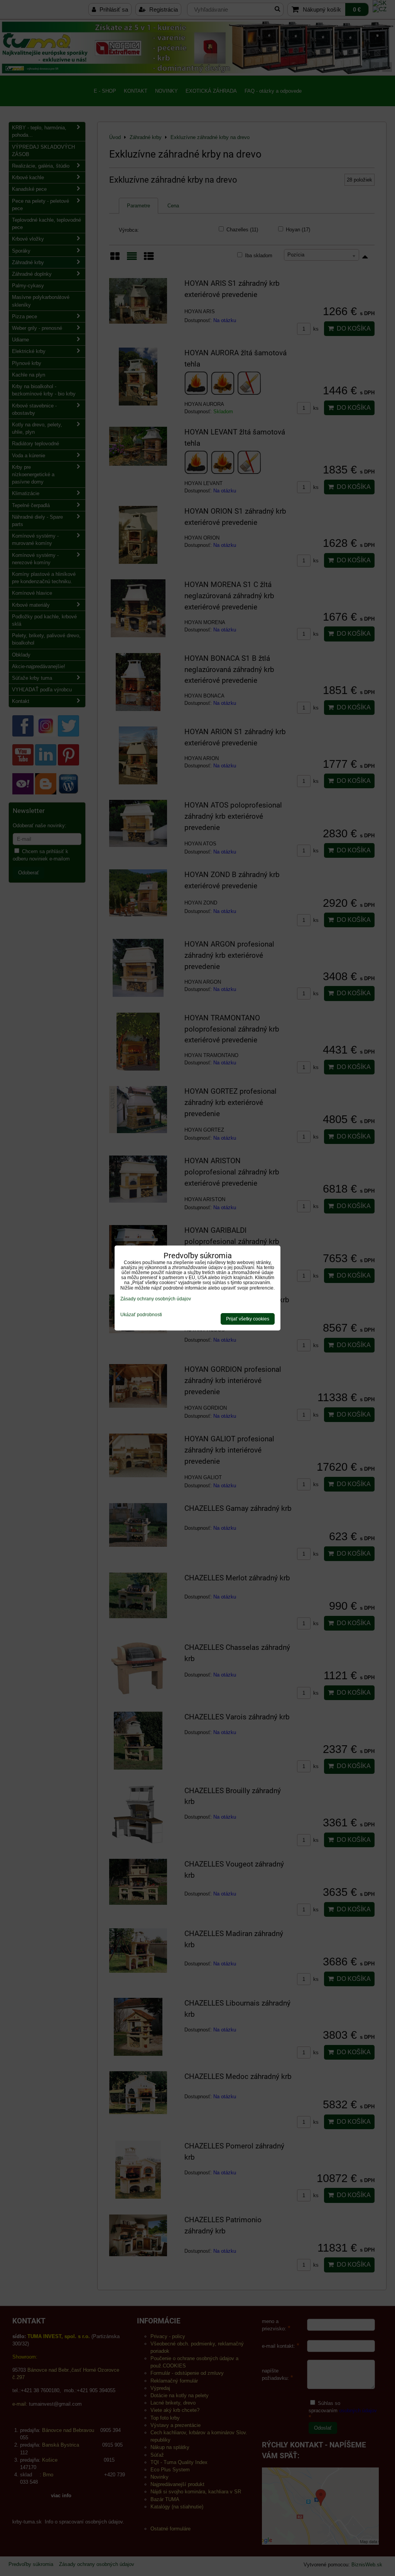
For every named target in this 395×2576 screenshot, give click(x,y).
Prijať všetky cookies (248, 1319)
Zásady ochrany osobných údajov (156, 1299)
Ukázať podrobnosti (141, 1315)
